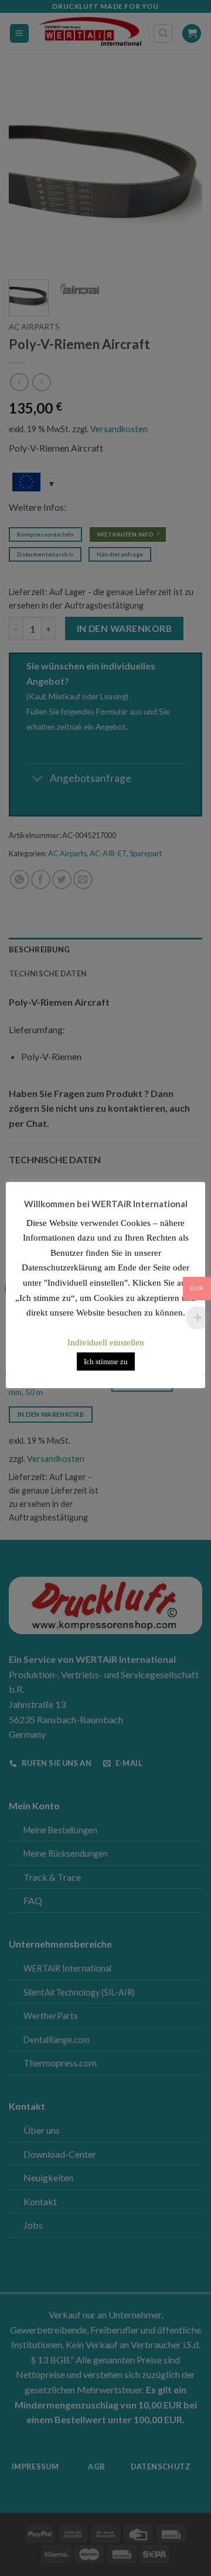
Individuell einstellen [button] (106, 1342)
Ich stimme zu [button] (106, 1362)
